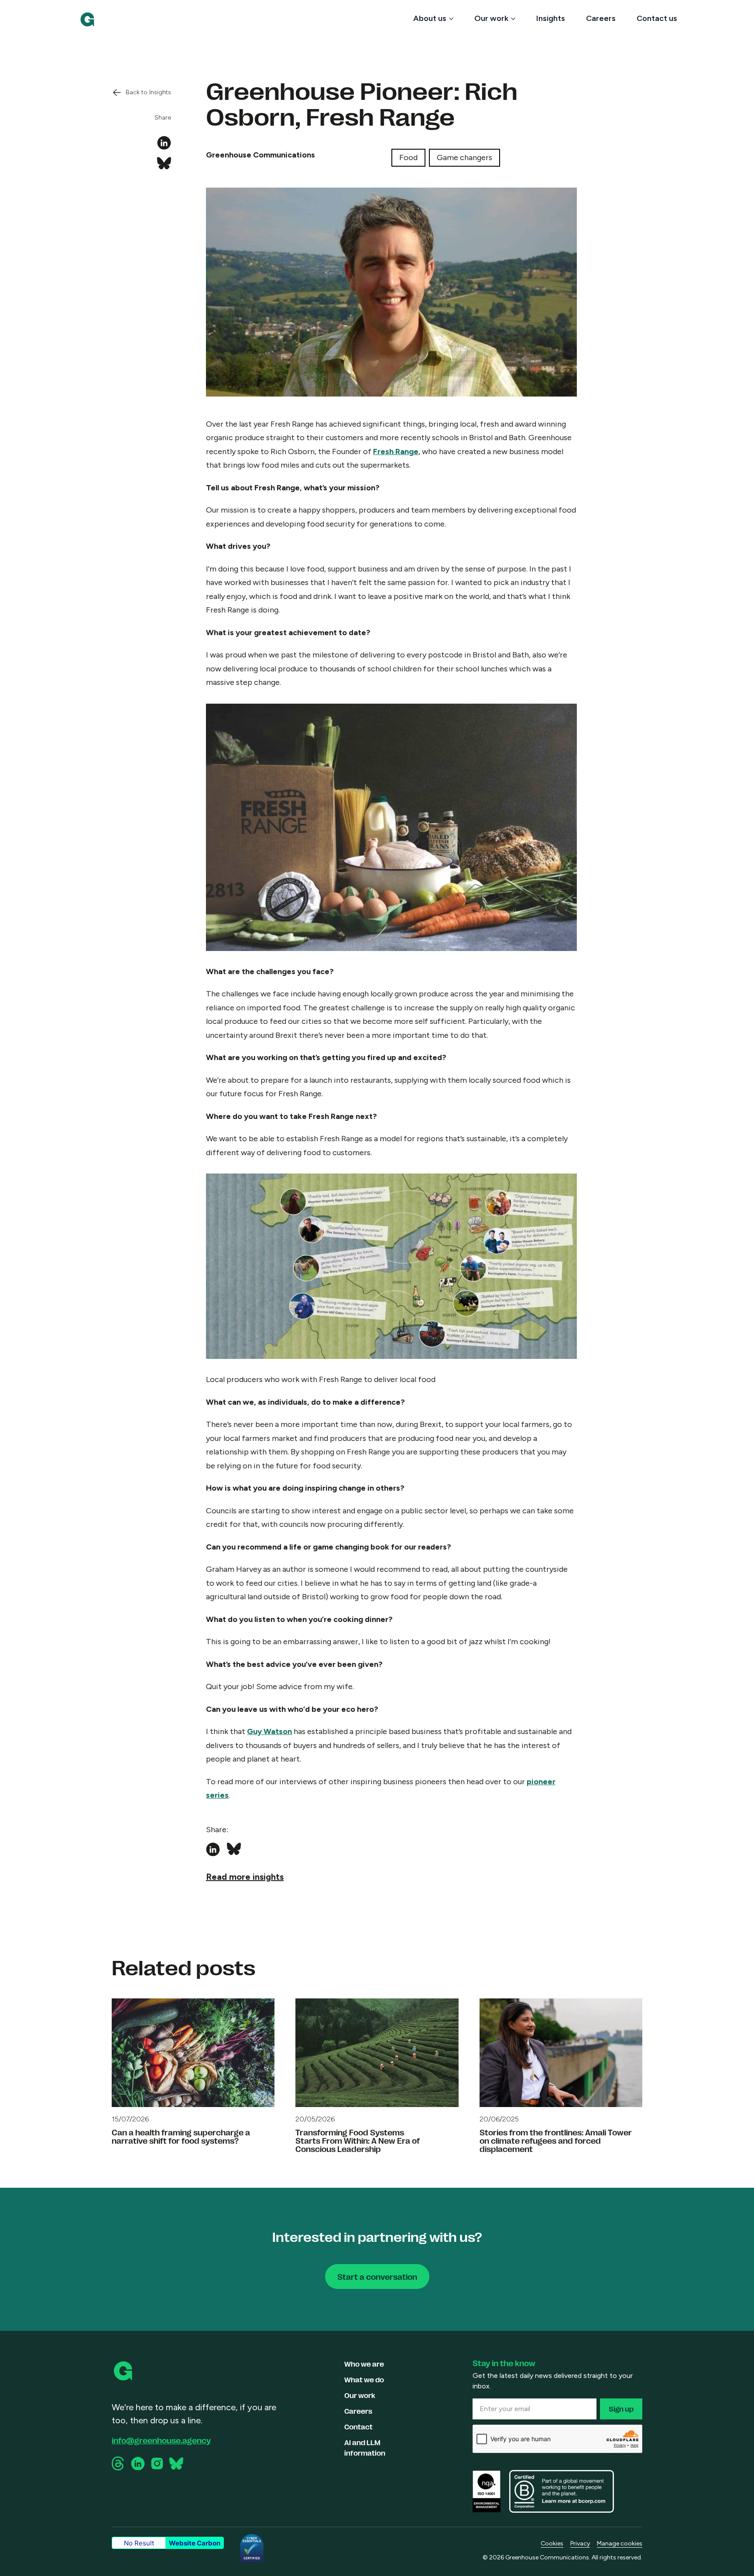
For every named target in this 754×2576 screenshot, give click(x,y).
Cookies (552, 2544)
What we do (364, 2379)
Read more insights (245, 1877)
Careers (601, 18)
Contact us (657, 18)
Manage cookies (620, 2544)
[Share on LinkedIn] (164, 143)
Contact (358, 2427)
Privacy (580, 2544)
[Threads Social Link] (119, 2463)
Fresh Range (396, 452)
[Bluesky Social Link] (176, 2463)
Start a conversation (377, 2276)
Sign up (621, 2409)
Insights (551, 18)
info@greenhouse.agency (161, 2440)
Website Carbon (195, 2543)
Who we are (364, 2364)
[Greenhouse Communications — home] (87, 19)
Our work (491, 18)
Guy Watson (269, 1731)
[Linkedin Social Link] (138, 2464)
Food (408, 157)
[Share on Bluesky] (164, 164)
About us (430, 18)
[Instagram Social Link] (157, 2463)
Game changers (464, 157)
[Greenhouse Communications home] (124, 2371)
